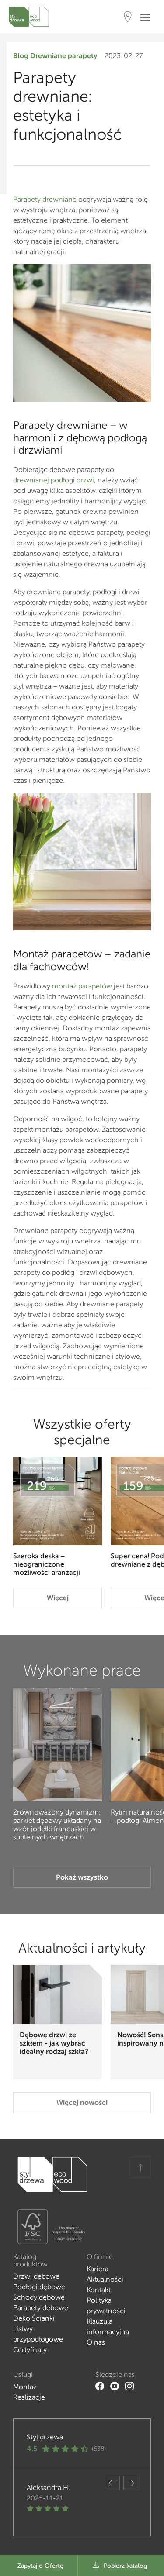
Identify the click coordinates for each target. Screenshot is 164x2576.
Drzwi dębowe (36, 2276)
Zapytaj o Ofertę (40, 2566)
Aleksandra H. (48, 2488)
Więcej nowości (82, 2102)
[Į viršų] (140, 2168)
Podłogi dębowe (39, 2287)
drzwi (85, 480)
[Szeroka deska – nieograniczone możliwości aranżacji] (58, 1501)
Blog (21, 56)
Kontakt (99, 2290)
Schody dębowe (39, 2297)
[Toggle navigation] (148, 17)
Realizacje (29, 2397)
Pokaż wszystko (82, 1877)
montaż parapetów (82, 986)
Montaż (25, 2387)
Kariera (98, 2269)
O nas (96, 2342)
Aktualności (105, 2279)
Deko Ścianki (34, 2318)
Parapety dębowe (41, 2308)
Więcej (58, 1598)
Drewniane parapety (64, 56)
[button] (113, 2483)
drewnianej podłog (43, 480)
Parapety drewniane (45, 199)
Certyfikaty (30, 2350)
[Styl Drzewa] (29, 17)
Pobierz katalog (125, 2566)
